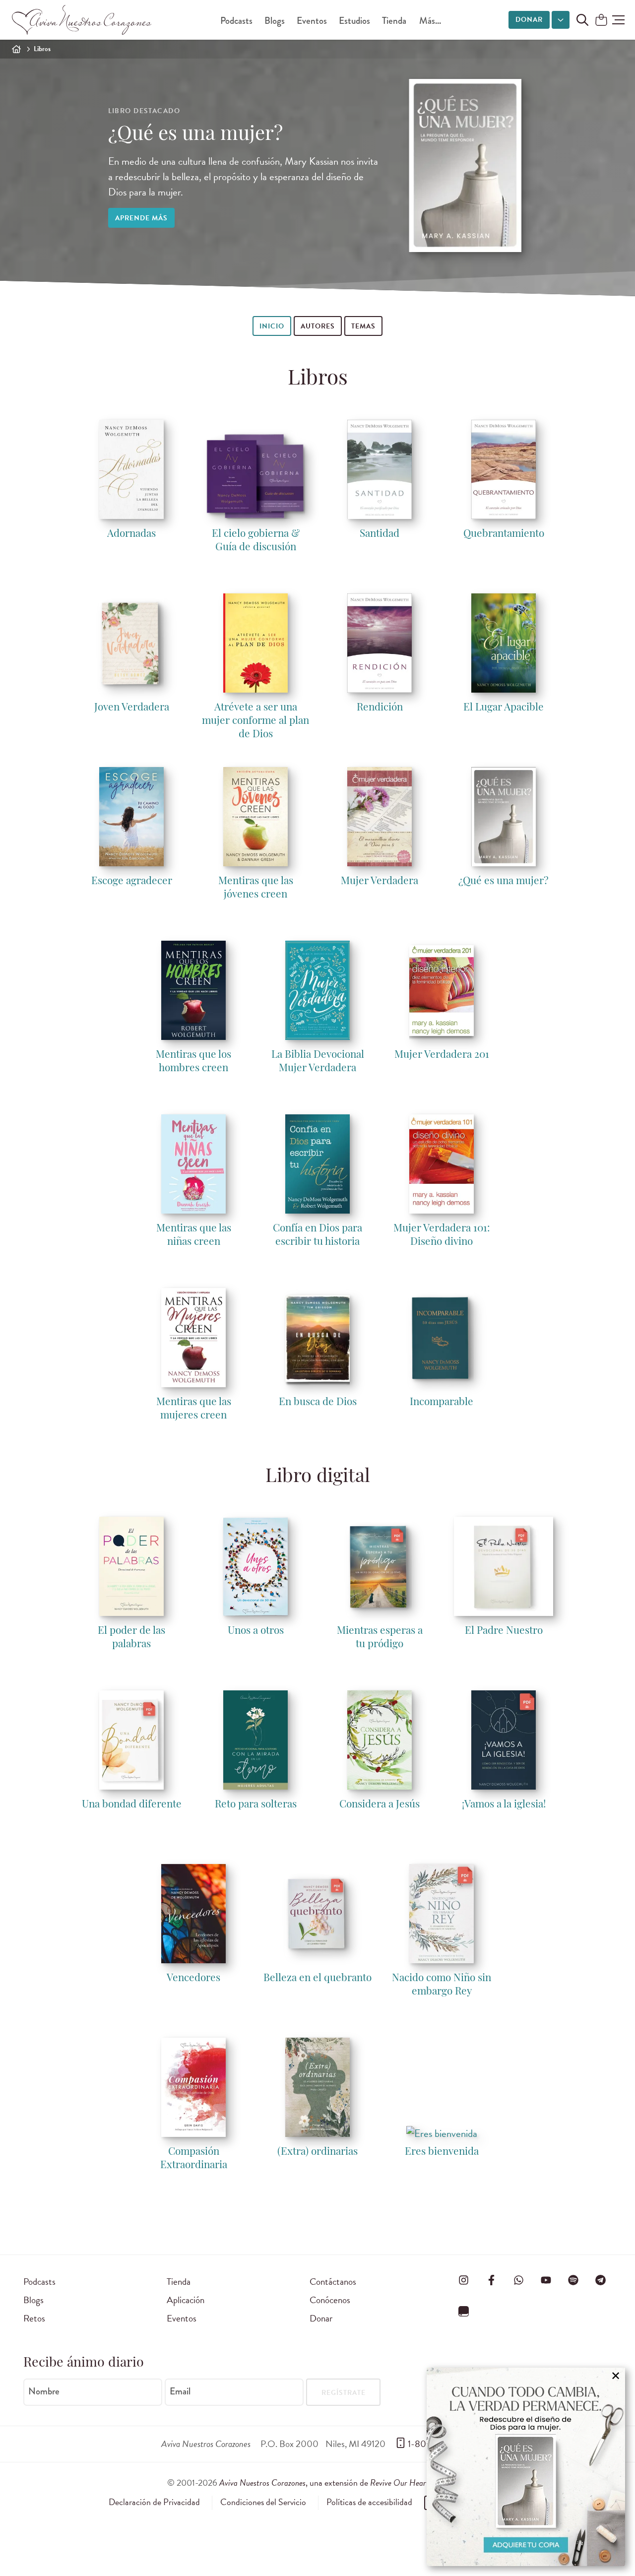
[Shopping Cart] (601, 21)
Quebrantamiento (504, 534)
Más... (430, 21)
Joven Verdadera (132, 708)
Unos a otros (256, 1631)
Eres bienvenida (442, 2152)
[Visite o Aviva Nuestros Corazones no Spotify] (573, 2280)
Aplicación (186, 2300)
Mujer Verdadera (380, 881)
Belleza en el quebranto (317, 1978)
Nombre (44, 2391)
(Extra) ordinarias (317, 2152)
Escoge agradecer (132, 881)
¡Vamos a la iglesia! (504, 1805)
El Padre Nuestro (504, 1631)
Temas (363, 326)
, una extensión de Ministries (344, 2482)
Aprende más (141, 218)
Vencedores (193, 1978)
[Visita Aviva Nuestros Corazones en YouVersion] (464, 2311)
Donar (529, 20)
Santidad (380, 534)
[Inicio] (16, 49)
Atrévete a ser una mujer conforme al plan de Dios (255, 721)
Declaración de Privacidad (154, 2502)
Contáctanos (333, 2282)
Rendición (380, 708)
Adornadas (131, 534)
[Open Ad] (526, 2467)
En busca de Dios (318, 1402)
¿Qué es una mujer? (195, 135)
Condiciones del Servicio (263, 2502)
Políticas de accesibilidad (369, 2502)
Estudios (354, 21)
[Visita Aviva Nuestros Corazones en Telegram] (601, 2280)
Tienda (394, 21)
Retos (34, 2318)
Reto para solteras (256, 1805)
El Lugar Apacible (504, 708)
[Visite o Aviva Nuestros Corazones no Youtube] (546, 2280)
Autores (318, 326)
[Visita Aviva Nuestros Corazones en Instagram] (464, 2280)
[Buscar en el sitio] (582, 20)
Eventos (312, 21)
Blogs (275, 21)
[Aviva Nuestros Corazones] (82, 20)
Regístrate (344, 2393)
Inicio (272, 326)
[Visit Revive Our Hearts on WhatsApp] (518, 2280)
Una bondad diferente (132, 1805)
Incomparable (442, 1402)
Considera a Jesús (380, 1805)
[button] (618, 20)
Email (180, 2391)
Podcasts (236, 21)
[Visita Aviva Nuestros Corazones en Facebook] (491, 2280)
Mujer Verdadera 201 (442, 1055)
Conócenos (330, 2300)
